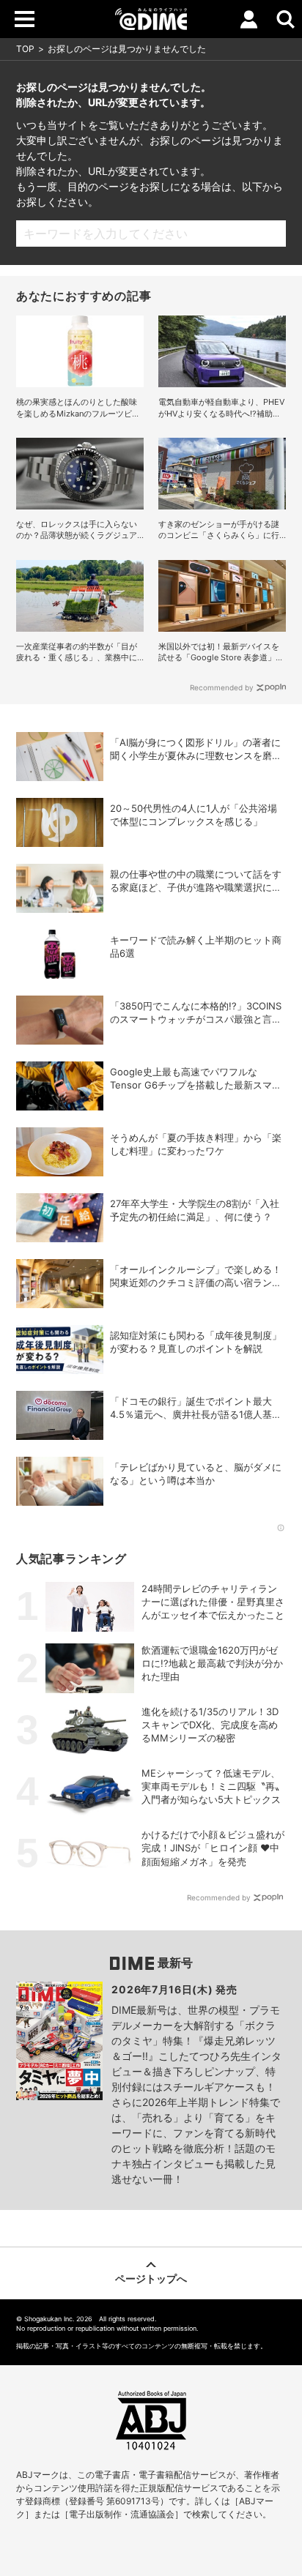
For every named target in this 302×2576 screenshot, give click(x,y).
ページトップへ (151, 2278)
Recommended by (222, 687)
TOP (25, 49)
